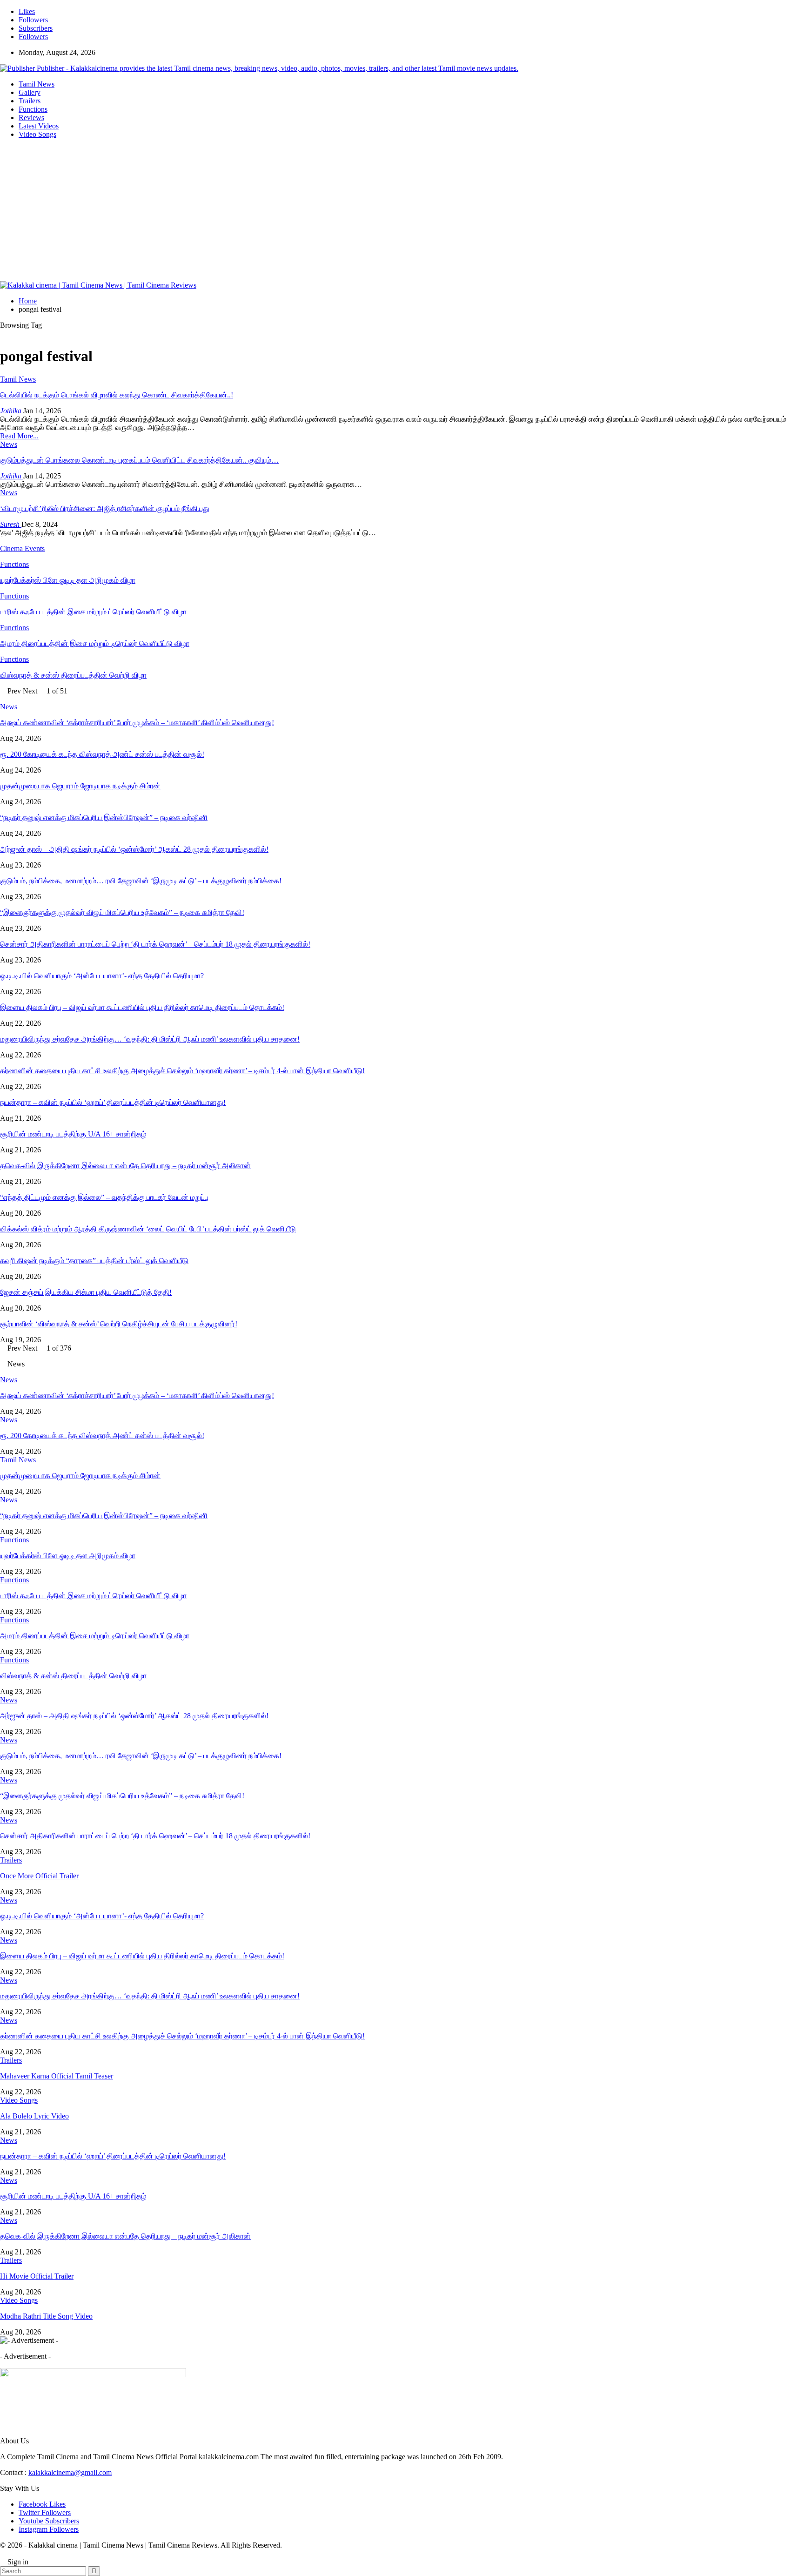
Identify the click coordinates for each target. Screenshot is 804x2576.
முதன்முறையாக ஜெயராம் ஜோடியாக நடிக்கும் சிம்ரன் (80, 786)
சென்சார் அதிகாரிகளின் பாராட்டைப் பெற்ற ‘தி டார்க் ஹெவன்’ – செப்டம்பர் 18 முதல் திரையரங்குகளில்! (155, 944)
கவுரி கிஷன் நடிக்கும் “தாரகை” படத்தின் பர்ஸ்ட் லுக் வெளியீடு (94, 1261)
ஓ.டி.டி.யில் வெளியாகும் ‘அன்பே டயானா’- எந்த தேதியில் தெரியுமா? (102, 976)
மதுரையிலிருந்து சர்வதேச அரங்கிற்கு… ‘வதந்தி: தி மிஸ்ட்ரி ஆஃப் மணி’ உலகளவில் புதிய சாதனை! (150, 1039)
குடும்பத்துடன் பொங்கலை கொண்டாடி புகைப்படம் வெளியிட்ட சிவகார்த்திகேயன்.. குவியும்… (139, 460)
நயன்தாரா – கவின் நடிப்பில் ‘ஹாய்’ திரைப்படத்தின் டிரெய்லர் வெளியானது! (113, 1102)
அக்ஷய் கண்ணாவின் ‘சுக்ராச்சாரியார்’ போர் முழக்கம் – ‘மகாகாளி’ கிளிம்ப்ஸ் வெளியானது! (137, 723)
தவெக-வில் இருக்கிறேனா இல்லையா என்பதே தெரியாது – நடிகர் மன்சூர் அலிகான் (125, 1166)
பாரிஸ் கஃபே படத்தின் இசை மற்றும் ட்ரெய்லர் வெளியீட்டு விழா (93, 1596)
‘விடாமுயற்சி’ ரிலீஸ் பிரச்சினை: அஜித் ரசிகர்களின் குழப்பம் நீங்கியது (105, 508)
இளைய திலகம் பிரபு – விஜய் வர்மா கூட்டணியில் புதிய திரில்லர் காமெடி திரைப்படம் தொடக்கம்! (142, 1007)
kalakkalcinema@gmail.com (70, 2472)
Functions (33, 109)
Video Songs (37, 134)
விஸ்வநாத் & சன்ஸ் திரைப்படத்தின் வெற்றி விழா (73, 1676)
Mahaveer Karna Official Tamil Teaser (57, 2076)
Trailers (30, 101)
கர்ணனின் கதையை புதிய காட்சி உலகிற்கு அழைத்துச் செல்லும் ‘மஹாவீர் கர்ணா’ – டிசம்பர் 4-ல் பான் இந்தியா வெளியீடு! (182, 1071)
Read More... (19, 436)
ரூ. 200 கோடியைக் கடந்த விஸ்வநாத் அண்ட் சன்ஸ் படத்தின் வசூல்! (102, 754)
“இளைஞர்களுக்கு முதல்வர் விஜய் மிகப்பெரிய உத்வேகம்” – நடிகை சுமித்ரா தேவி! (122, 912)
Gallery (30, 92)
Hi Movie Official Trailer (37, 2276)
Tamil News (37, 84)
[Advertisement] (402, 211)
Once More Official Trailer (39, 1876)
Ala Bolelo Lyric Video (34, 2116)
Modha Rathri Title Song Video (46, 2316)
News (9, 444)
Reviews (31, 118)
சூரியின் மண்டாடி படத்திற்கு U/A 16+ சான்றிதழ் (73, 1134)
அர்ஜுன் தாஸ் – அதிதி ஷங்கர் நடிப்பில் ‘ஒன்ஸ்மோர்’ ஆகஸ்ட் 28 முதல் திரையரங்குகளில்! (134, 849)
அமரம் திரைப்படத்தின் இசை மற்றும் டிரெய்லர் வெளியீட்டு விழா (95, 1636)
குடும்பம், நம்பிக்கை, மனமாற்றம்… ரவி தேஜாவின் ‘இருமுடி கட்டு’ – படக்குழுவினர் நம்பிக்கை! (141, 881)
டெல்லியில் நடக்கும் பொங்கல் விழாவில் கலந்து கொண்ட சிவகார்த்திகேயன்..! (117, 395)
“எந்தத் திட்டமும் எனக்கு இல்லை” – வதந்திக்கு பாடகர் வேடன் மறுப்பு (104, 1197)
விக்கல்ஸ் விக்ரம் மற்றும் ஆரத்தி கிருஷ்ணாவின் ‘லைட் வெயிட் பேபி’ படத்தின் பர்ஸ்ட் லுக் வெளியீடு (148, 1229)
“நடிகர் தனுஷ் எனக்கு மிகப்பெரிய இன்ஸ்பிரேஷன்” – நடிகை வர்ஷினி (104, 817)
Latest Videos (39, 126)
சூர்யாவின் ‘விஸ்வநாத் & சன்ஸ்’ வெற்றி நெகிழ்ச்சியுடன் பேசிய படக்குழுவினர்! (119, 1324)
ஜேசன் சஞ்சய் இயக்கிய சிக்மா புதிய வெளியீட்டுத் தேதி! (86, 1292)
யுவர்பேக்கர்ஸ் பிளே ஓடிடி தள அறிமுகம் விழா (68, 1556)
